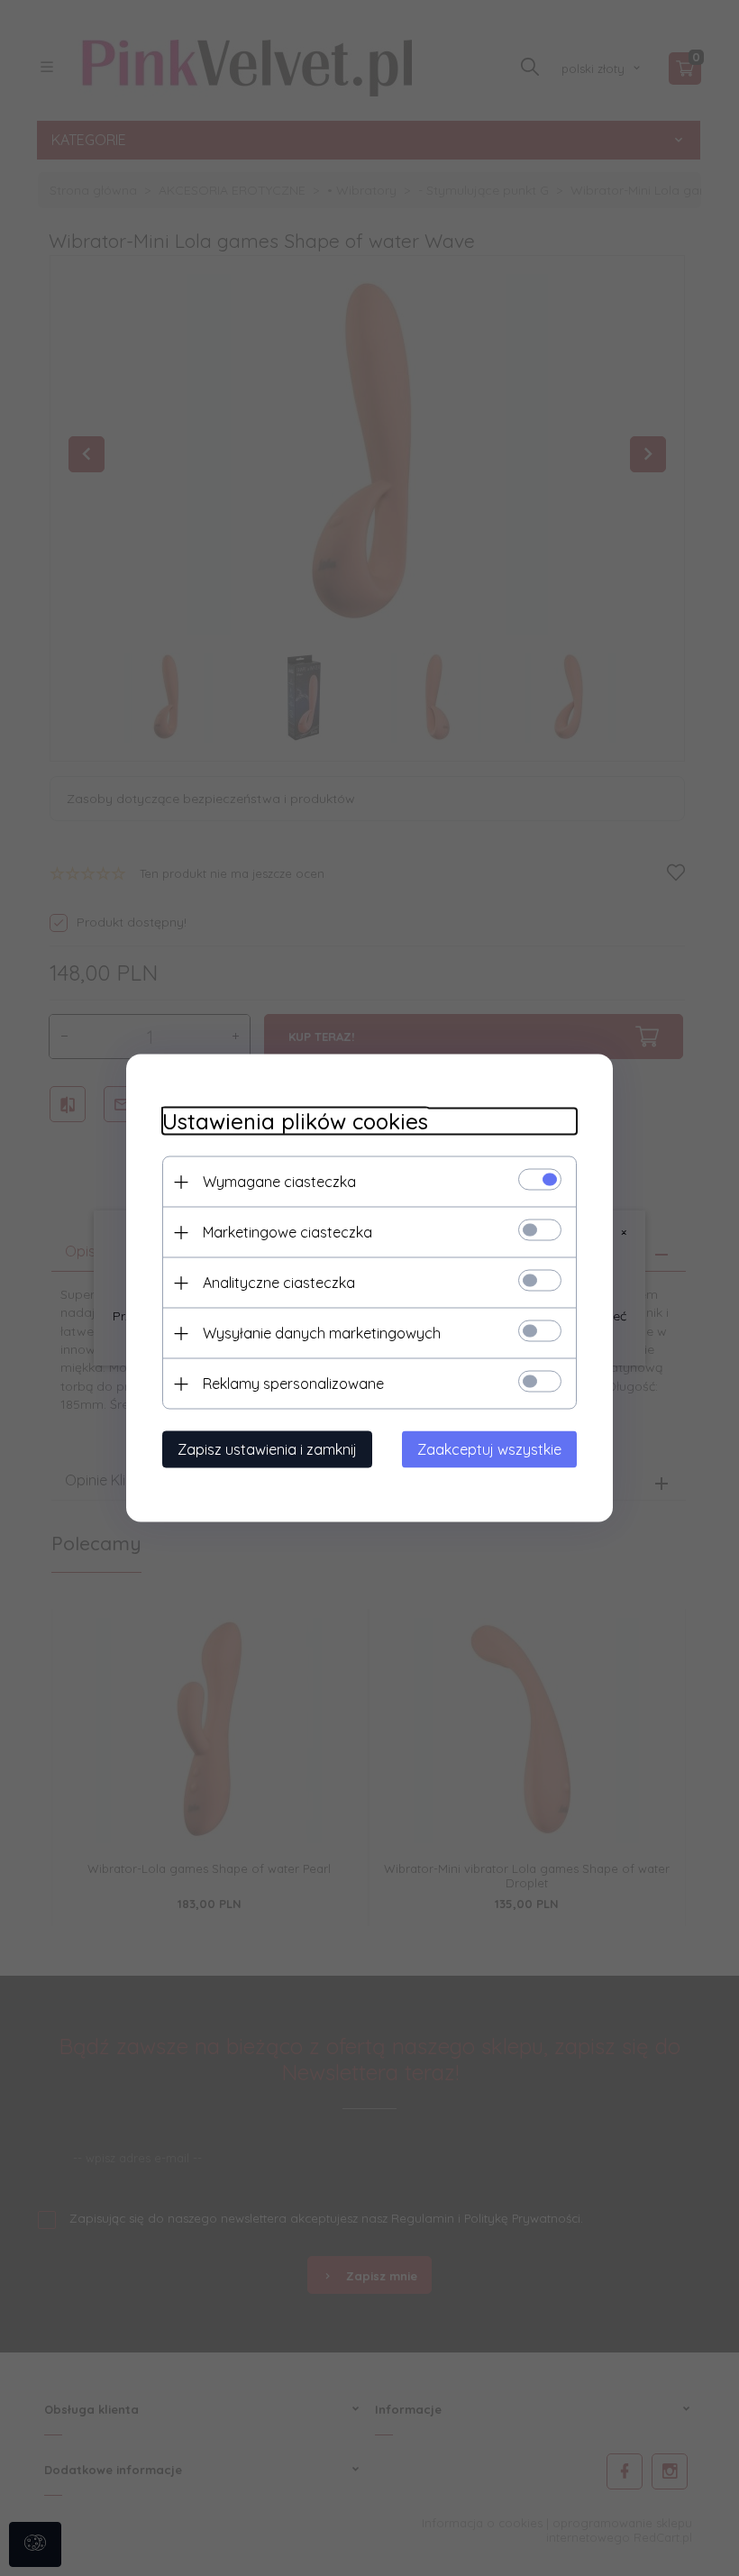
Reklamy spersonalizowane (293, 1384)
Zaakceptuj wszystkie (489, 1449)
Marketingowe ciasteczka (287, 1232)
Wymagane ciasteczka (279, 1182)
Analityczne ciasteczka (279, 1283)
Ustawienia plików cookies (295, 1122)
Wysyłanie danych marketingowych (322, 1333)
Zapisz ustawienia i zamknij (267, 1449)
